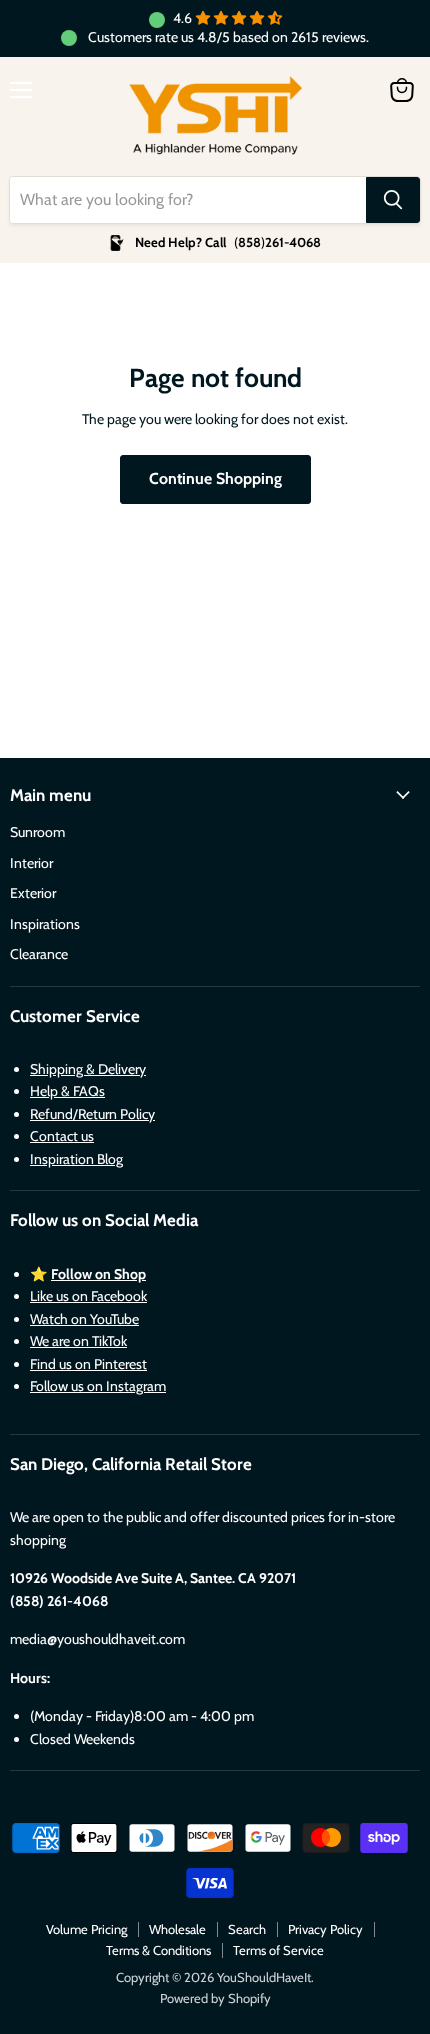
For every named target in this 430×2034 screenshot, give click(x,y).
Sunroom (37, 832)
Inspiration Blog (76, 1159)
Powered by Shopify (215, 1998)
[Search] (393, 200)
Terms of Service (278, 1950)
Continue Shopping (215, 478)
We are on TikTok (78, 1341)
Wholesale (177, 1929)
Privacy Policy (325, 1929)
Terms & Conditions (158, 1950)
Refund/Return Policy (92, 1114)
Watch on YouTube (84, 1319)
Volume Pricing (86, 1929)
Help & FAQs (67, 1091)
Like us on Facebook (88, 1296)
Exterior (33, 893)
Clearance (39, 954)
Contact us (62, 1136)
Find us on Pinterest (88, 1364)
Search (247, 1929)
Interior (31, 863)
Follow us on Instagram (98, 1386)
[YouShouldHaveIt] (215, 117)
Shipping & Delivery (88, 1069)
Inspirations (45, 924)
